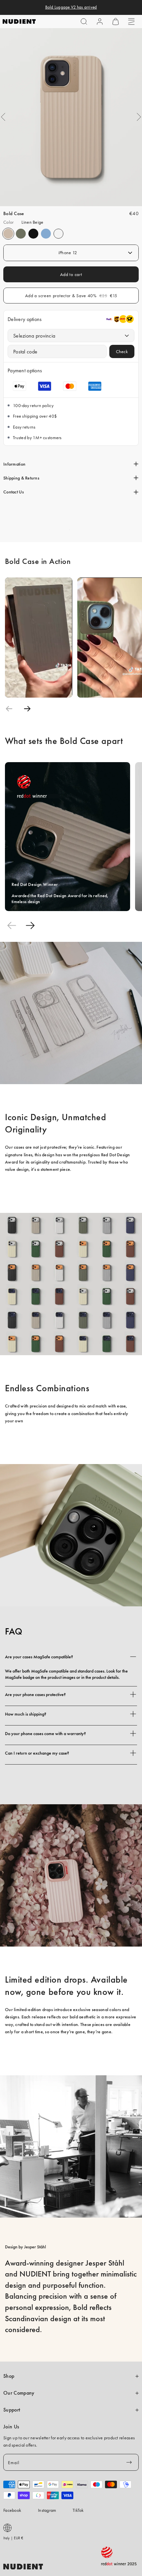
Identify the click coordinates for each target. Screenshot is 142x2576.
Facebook (12, 2510)
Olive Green (21, 234)
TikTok (78, 2510)
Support (12, 2410)
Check (122, 351)
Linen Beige (8, 234)
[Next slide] (27, 709)
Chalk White (58, 234)
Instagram (47, 2510)
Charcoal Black (33, 234)
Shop (9, 2376)
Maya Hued (46, 234)
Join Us (11, 2427)
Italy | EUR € (13, 2538)
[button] (84, 22)
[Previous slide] (9, 709)
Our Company (19, 2393)
